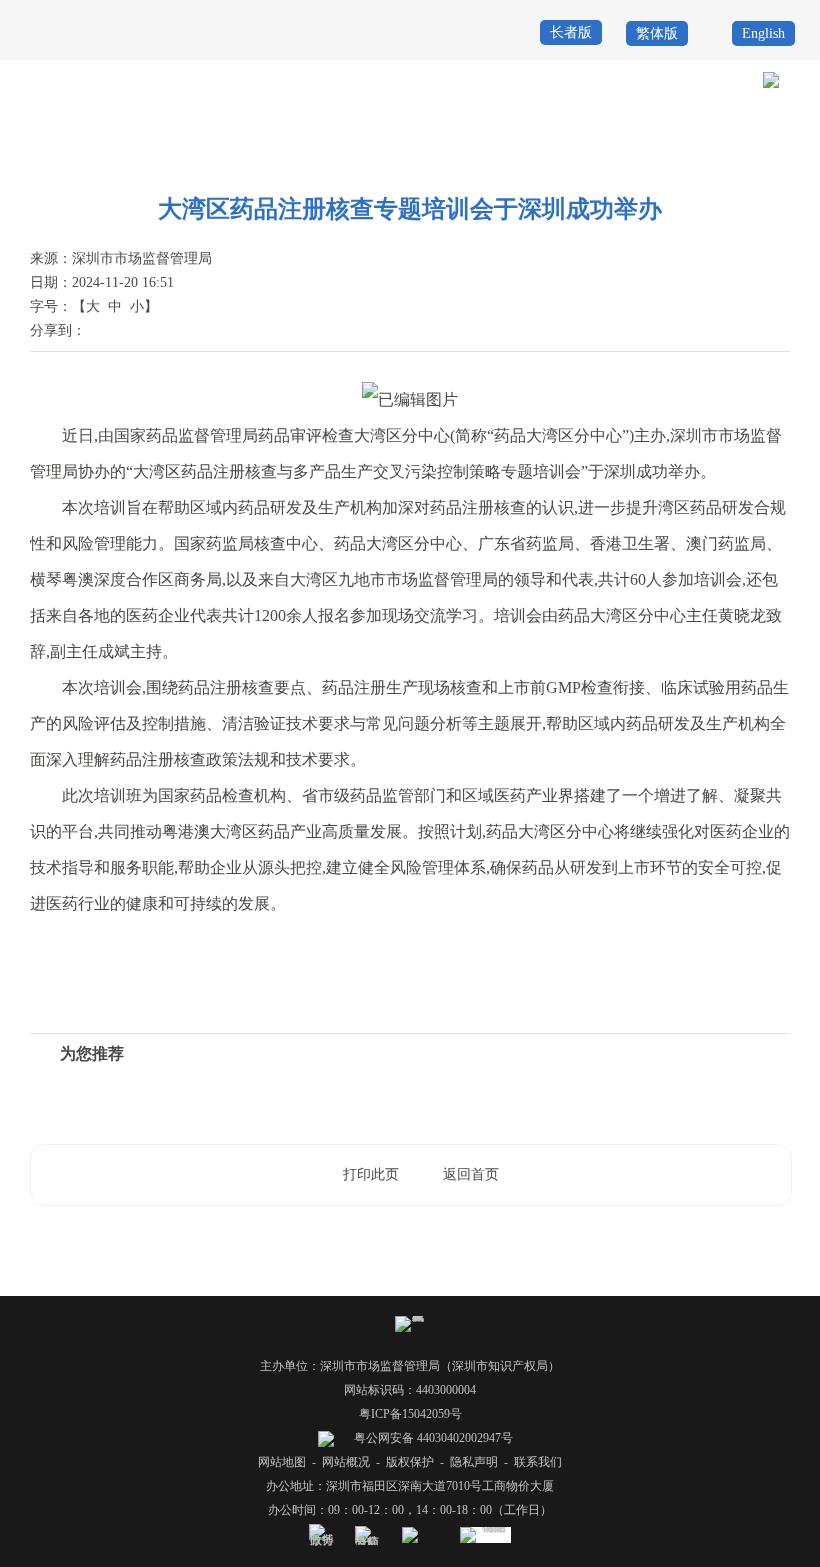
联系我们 (538, 1462)
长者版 (571, 32)
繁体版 (657, 33)
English (763, 33)
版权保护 (410, 1462)
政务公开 (654, 152)
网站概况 (346, 1462)
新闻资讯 (715, 152)
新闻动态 (776, 152)
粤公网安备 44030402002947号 (432, 1438)
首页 (605, 152)
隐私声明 (474, 1462)
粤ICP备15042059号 (410, 1414)
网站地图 (282, 1462)
